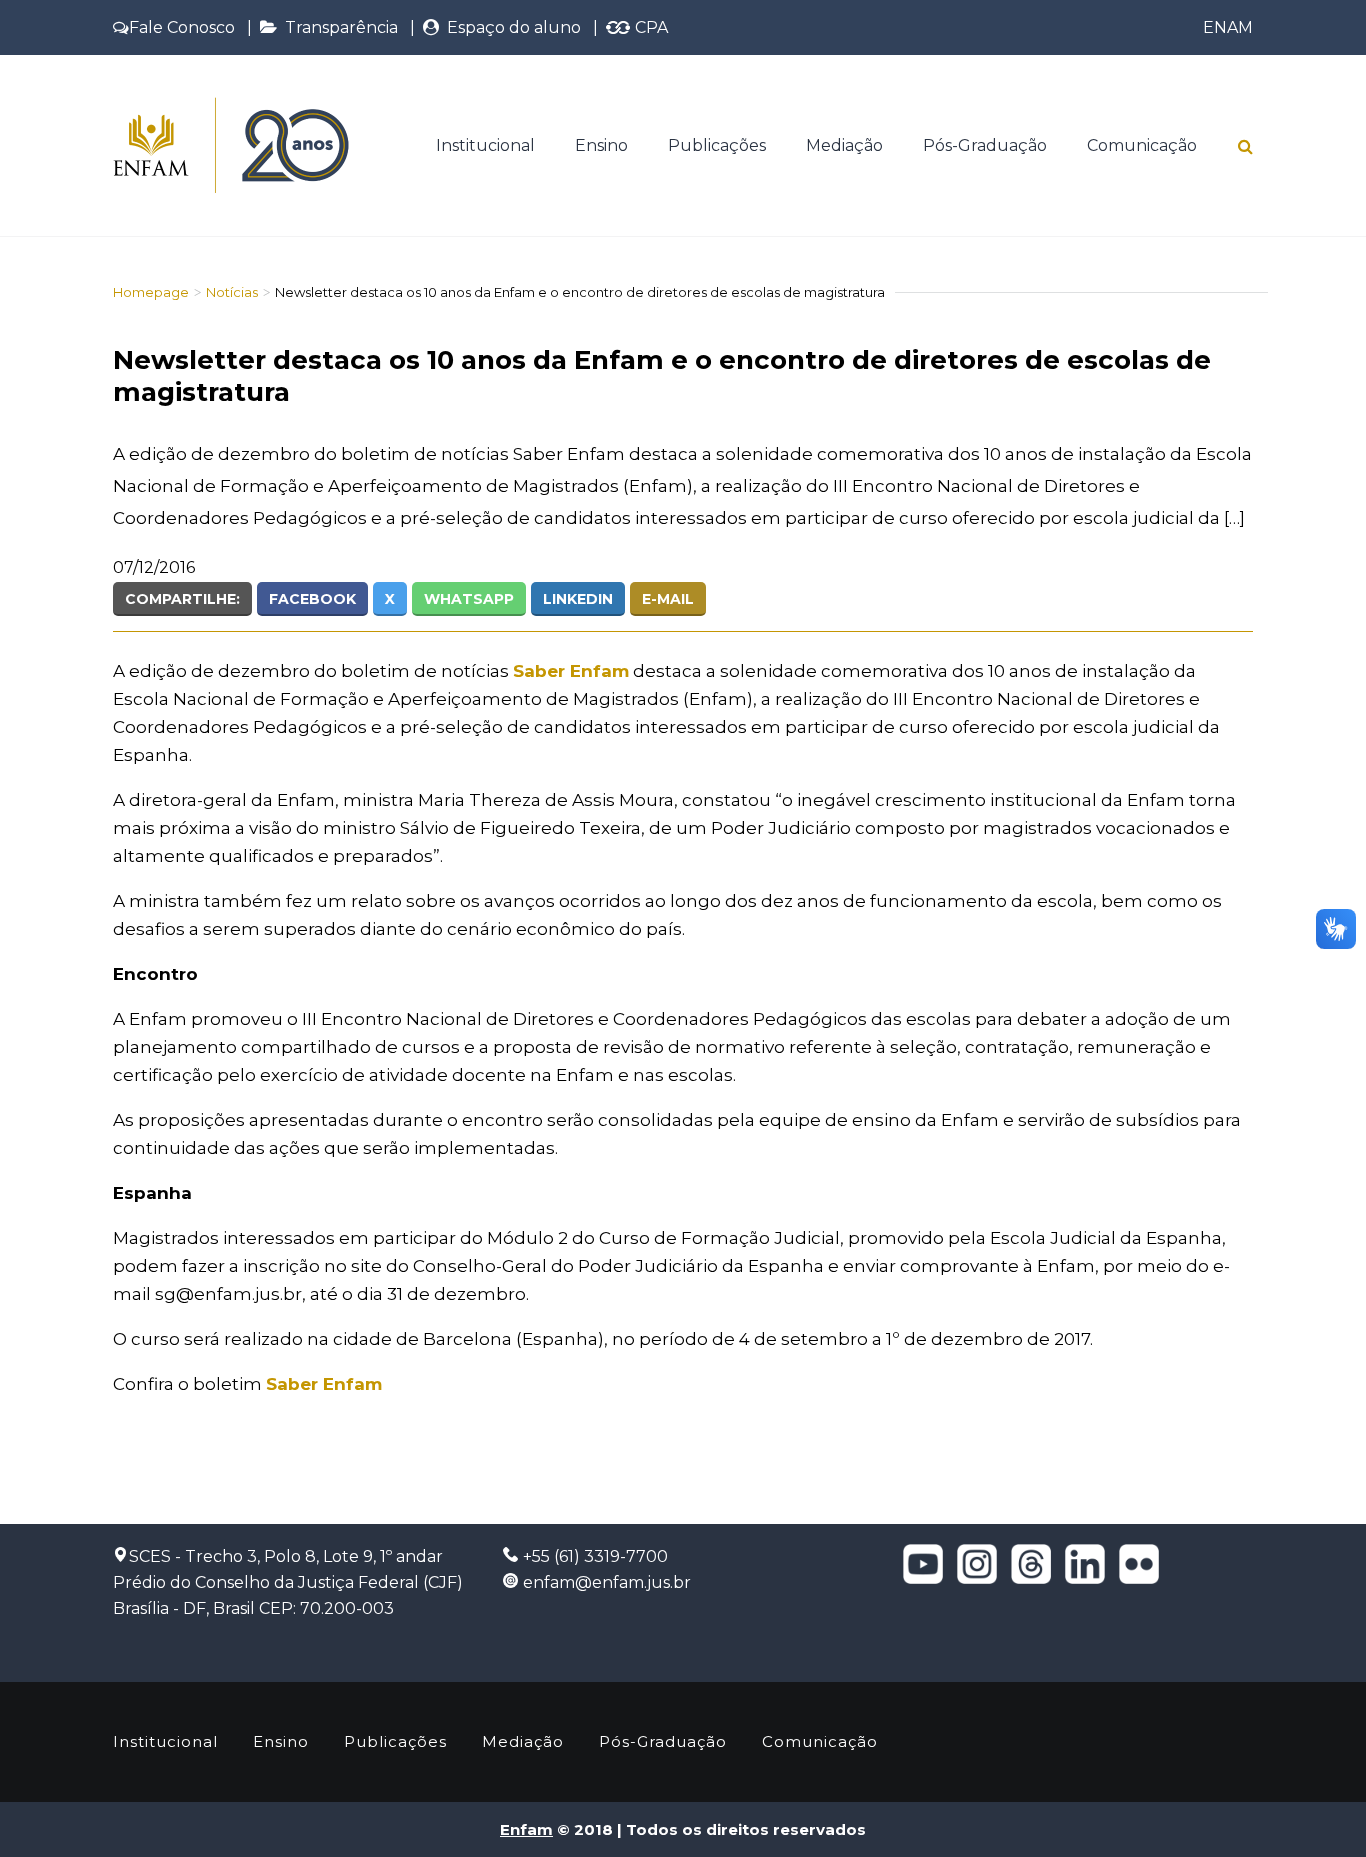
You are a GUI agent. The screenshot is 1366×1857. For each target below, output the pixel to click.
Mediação (844, 145)
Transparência (337, 27)
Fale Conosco (182, 27)
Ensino (601, 145)
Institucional (485, 145)
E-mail (668, 599)
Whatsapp (469, 599)
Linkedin (578, 599)
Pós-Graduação (985, 145)
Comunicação (1142, 145)
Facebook (312, 599)
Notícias (232, 292)
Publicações (717, 145)
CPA (649, 27)
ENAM (1228, 27)
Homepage (151, 292)
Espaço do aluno (510, 27)
